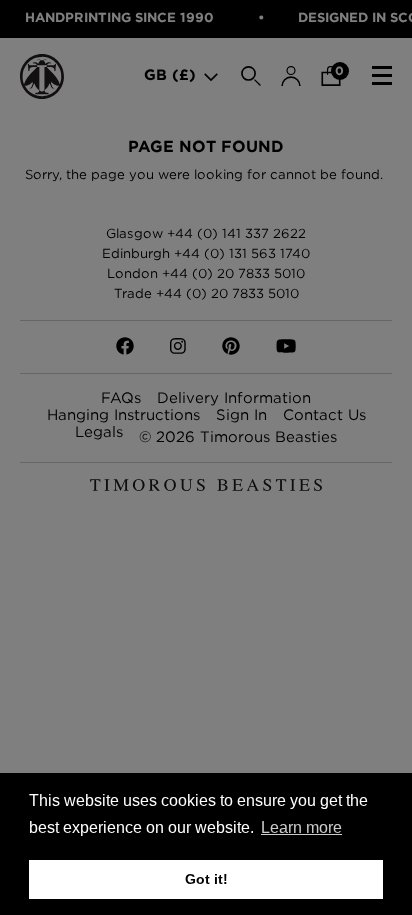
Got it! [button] (206, 879)
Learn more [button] (301, 827)
